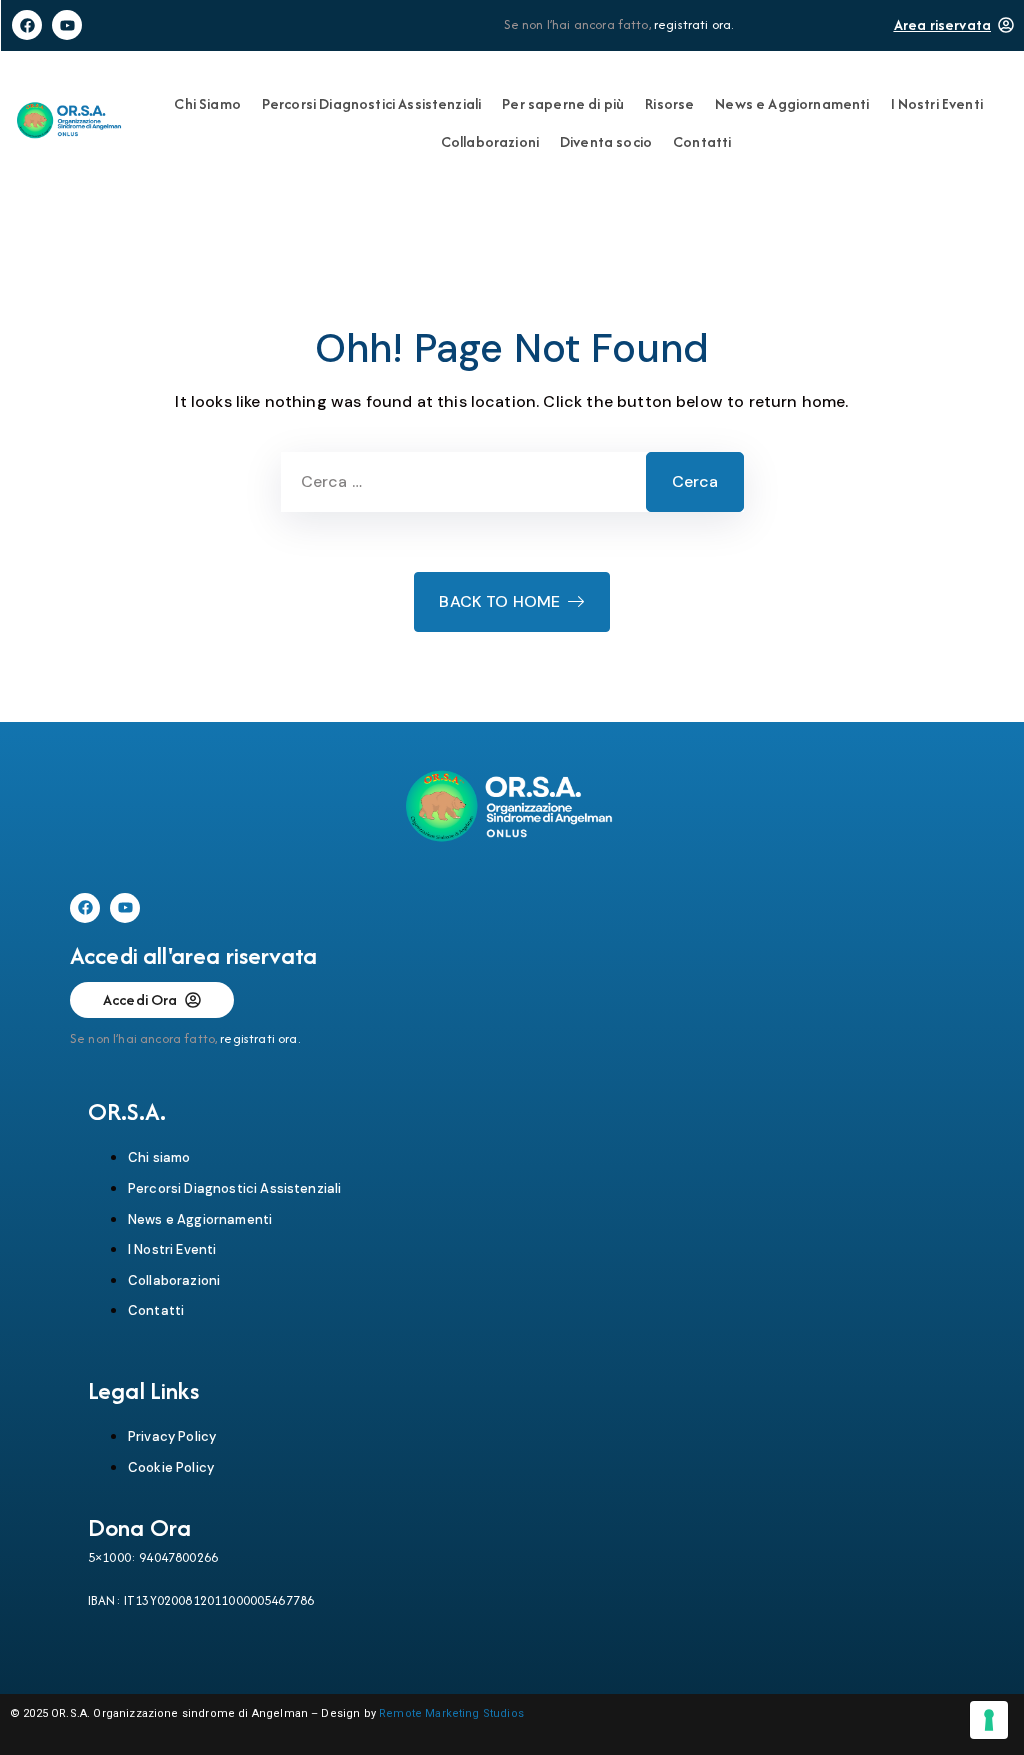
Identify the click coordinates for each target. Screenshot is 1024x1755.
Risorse (669, 103)
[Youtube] (67, 25)
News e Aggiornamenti (792, 103)
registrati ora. (693, 24)
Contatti (702, 141)
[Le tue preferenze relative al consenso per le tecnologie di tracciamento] (989, 1720)
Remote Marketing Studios (451, 1713)
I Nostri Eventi (937, 103)
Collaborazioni (490, 141)
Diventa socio (606, 141)
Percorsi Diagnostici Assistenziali (371, 103)
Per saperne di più (563, 103)
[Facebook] (27, 25)
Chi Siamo (207, 103)
